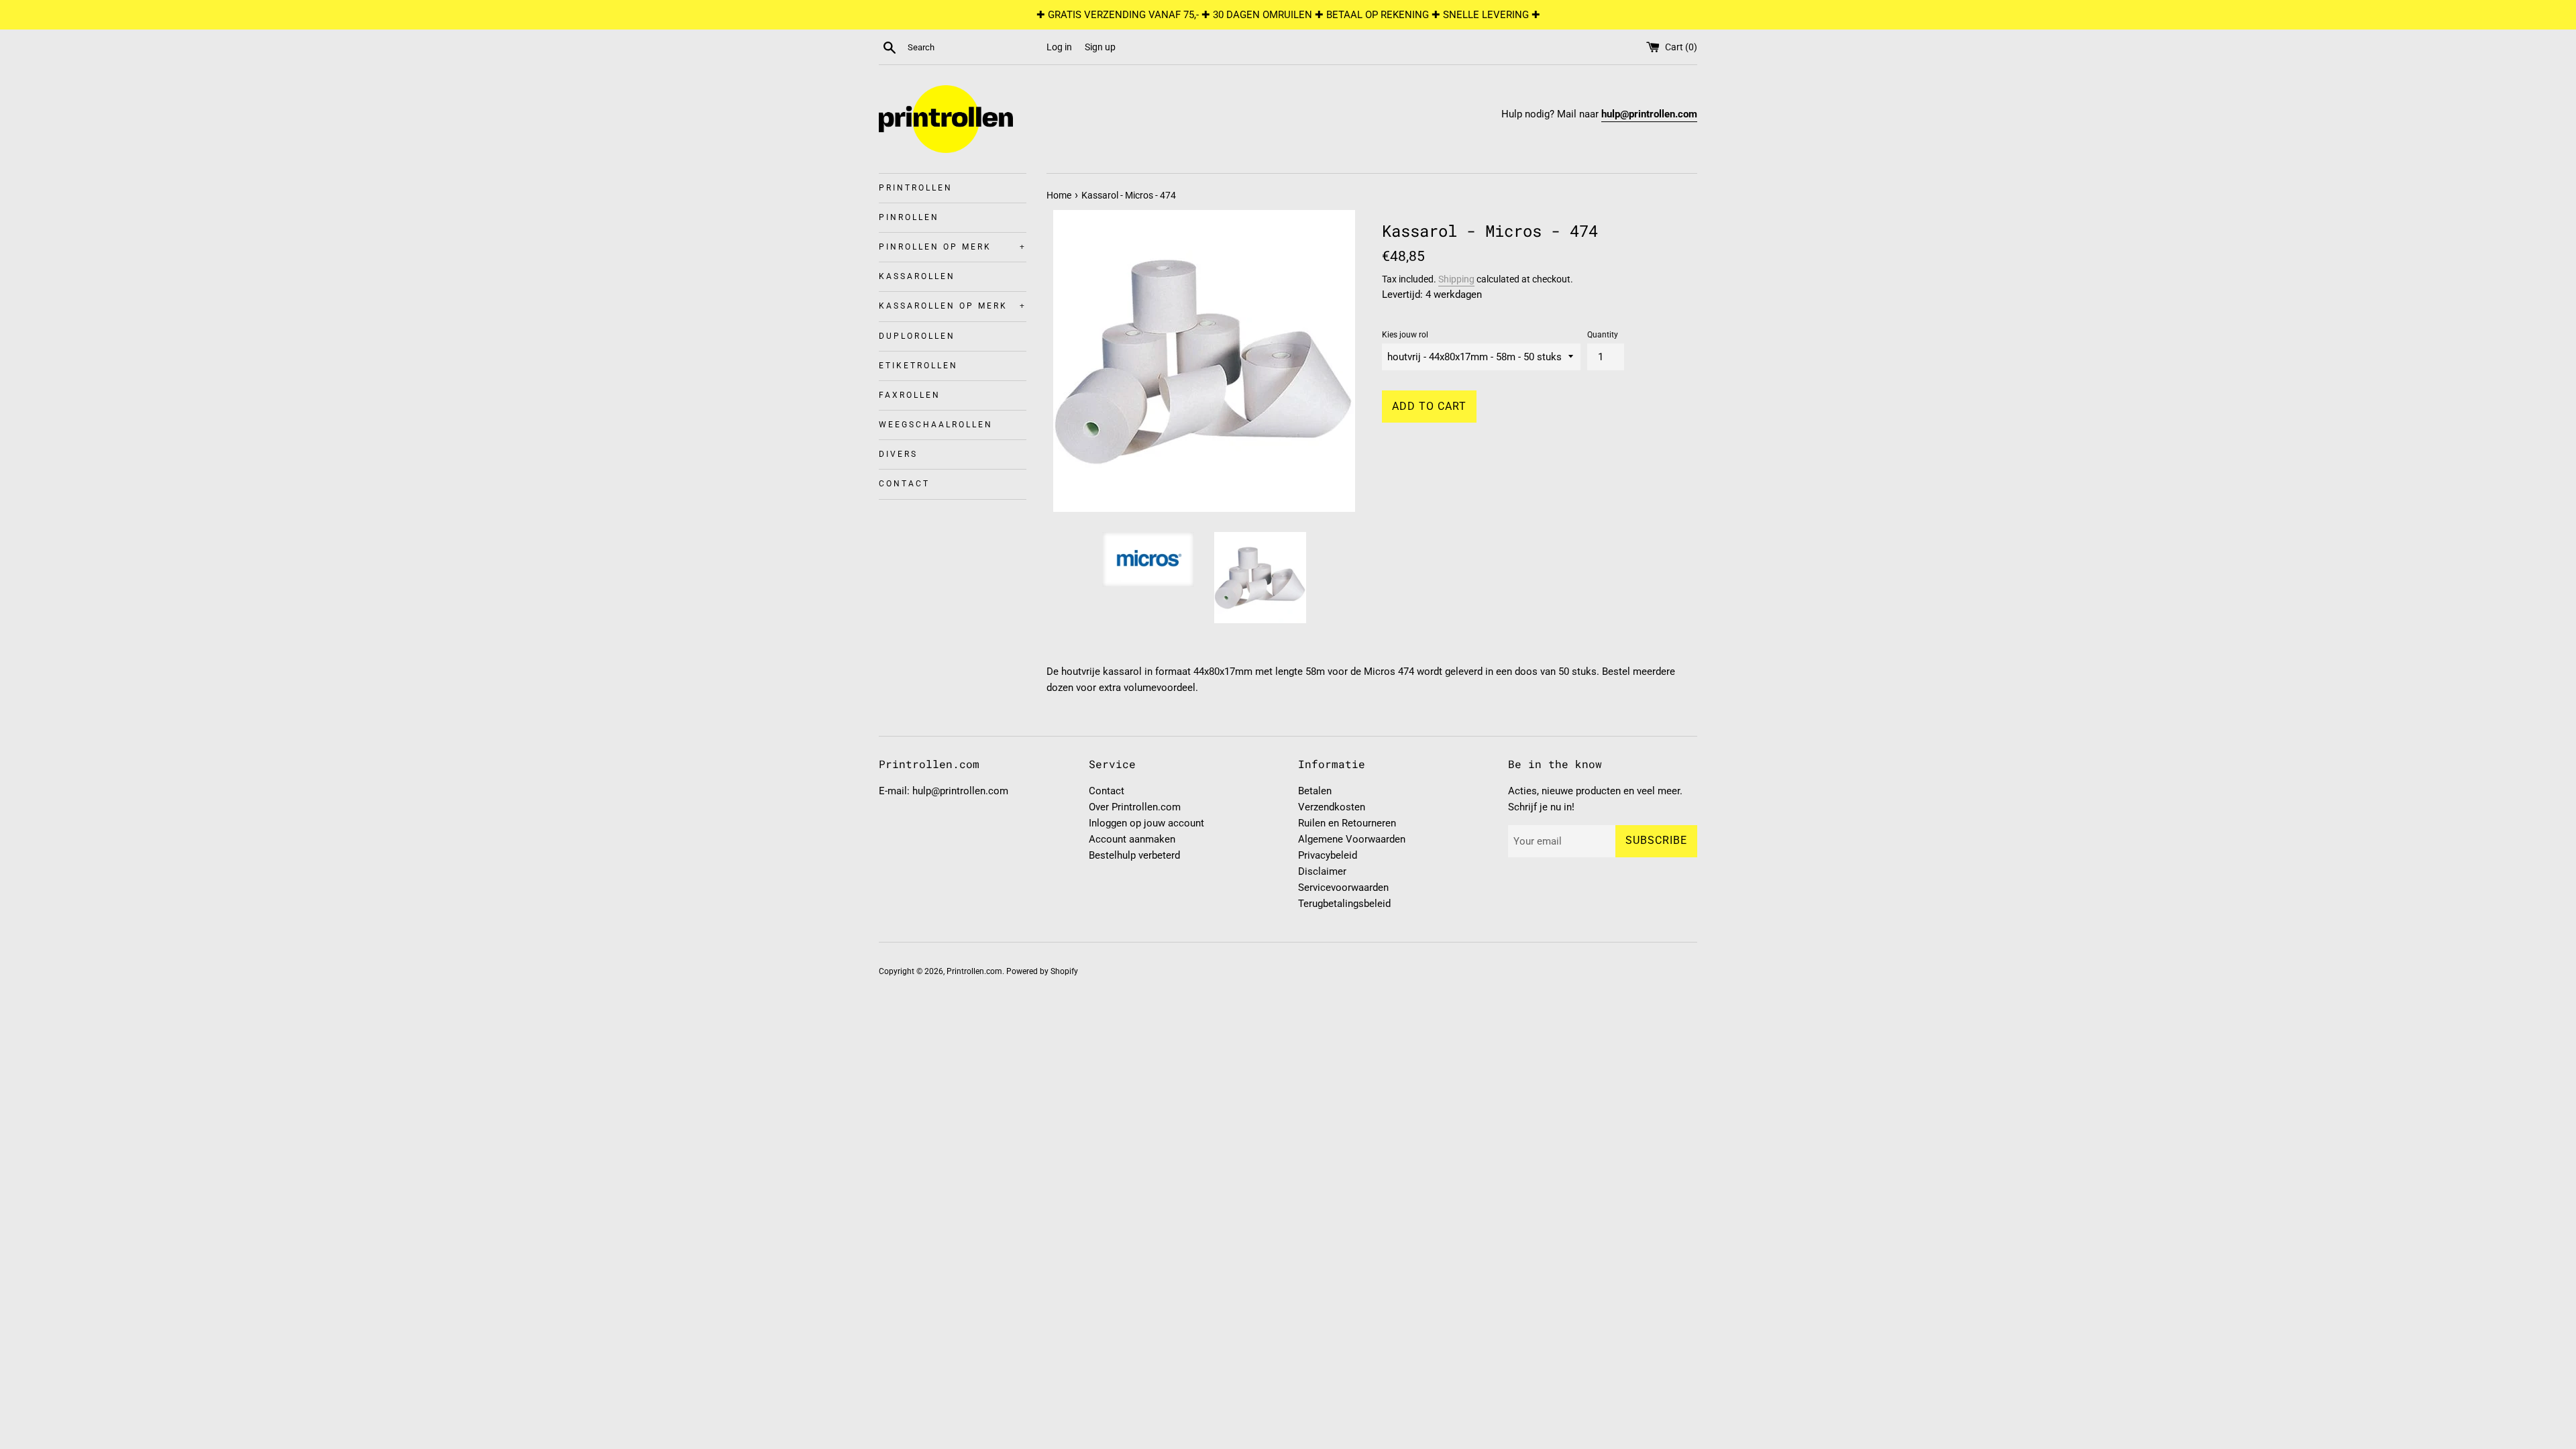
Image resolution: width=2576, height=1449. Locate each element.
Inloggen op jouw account (1146, 823)
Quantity (1603, 335)
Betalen (1315, 791)
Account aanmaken (1132, 839)
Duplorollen (917, 336)
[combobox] (974, 48)
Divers (898, 454)
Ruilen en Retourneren (1347, 823)
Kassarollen (917, 276)
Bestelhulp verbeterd (1134, 855)
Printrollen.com (974, 971)
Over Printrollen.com (1135, 807)
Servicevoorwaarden (1343, 888)
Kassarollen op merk (953, 306)
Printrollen (916, 188)
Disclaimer (1322, 871)
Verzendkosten (1332, 807)
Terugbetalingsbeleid (1344, 904)
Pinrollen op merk (953, 247)
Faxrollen (910, 395)
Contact (904, 484)
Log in (1059, 47)
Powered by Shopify (1042, 971)
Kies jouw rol (1405, 335)
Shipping (1456, 279)
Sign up (1100, 47)
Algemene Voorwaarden (1352, 839)
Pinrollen (909, 217)
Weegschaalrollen (936, 425)
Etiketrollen (918, 366)
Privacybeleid (1328, 855)
